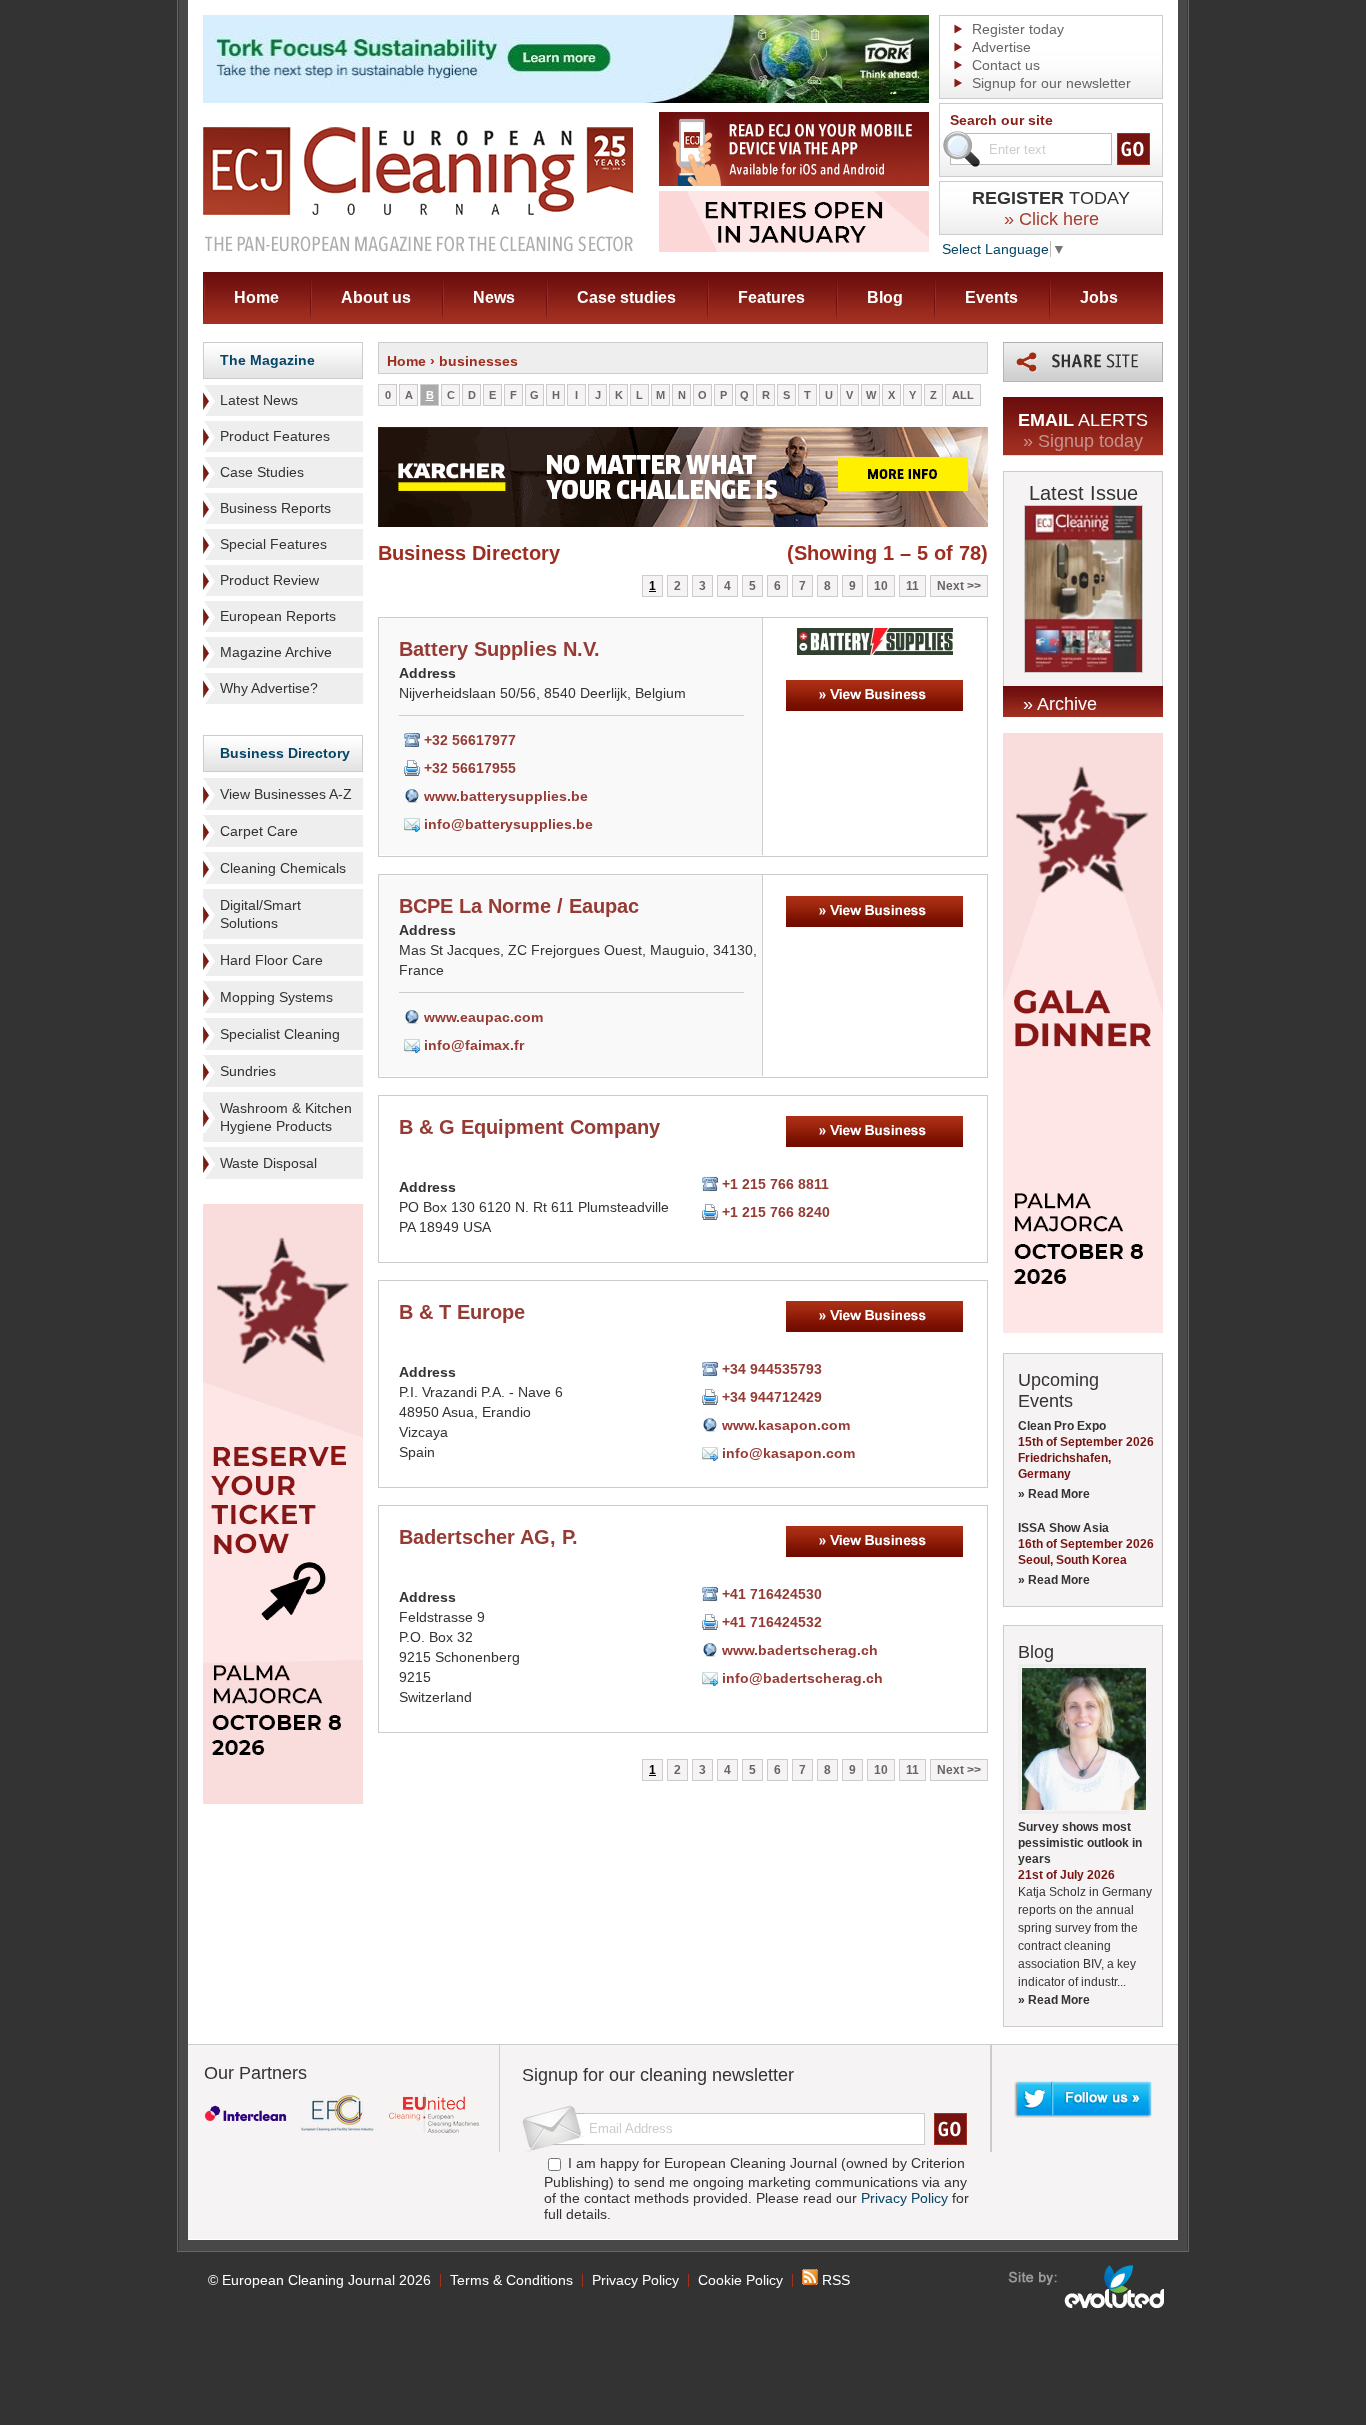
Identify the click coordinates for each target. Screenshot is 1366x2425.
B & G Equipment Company (529, 1127)
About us (376, 297)
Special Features (273, 544)
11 (912, 586)
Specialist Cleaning (280, 1034)
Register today (1018, 29)
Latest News (259, 400)
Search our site (1001, 120)
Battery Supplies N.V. (499, 649)
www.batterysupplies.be (506, 796)
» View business (874, 695)
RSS (834, 2280)
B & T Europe (462, 1312)
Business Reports (275, 508)
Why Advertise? (269, 688)
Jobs (1099, 297)
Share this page (1083, 362)
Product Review (269, 580)
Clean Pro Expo (1062, 1426)
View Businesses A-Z (286, 794)
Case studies (626, 297)
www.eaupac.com (483, 1017)
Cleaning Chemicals (283, 868)
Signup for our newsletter (1051, 83)
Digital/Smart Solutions (260, 914)
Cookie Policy (740, 2280)
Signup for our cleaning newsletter (658, 2075)
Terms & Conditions (511, 2280)
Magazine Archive (276, 652)
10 (881, 586)
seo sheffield (1087, 2287)
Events (991, 297)
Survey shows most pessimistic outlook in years (1080, 1843)
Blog (885, 297)
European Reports (278, 616)
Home (256, 297)
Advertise (1001, 47)
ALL (963, 395)
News (494, 297)
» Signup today (1083, 441)
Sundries (248, 1071)
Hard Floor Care (271, 960)
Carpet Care (259, 831)
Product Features (275, 436)
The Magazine (267, 360)
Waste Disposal (268, 1163)
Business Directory (285, 753)
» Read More (1054, 1494)
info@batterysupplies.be (508, 824)
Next (950, 586)
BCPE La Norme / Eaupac (519, 906)
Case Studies (262, 472)
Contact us (1006, 65)
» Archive (1060, 704)
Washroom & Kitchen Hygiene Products (286, 1117)
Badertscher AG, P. (488, 1537)
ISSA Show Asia (1063, 1528)
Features (771, 297)
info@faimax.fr (474, 1045)
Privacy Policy (904, 2198)
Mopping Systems (276, 997)
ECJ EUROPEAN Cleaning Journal (418, 188)
